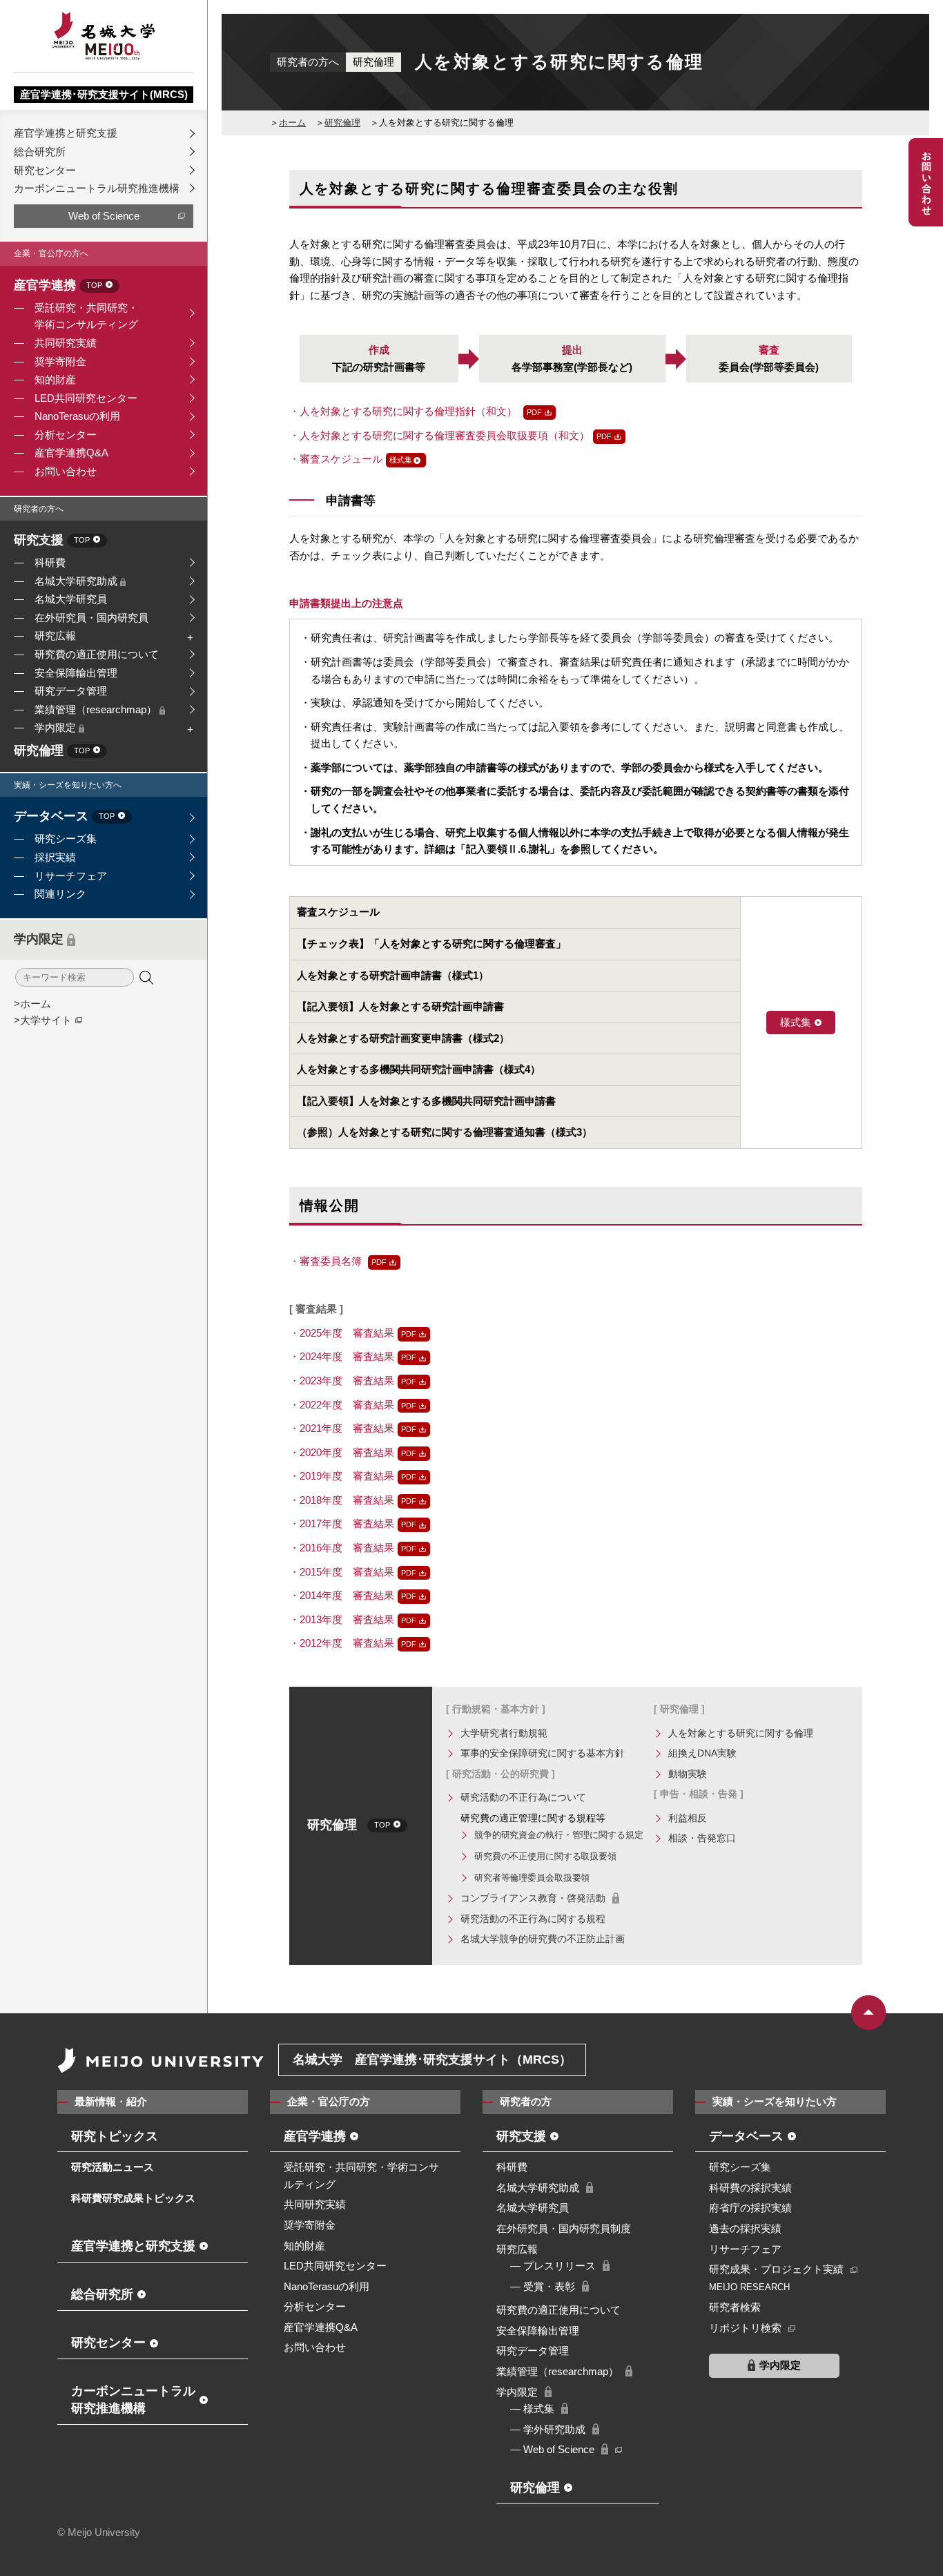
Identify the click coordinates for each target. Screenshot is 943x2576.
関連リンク (60, 894)
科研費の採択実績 (750, 2188)
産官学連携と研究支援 (66, 133)
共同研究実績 (66, 343)
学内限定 (57, 727)
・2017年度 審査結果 (342, 1523)
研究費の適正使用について (97, 654)
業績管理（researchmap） (97, 709)
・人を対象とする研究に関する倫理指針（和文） (405, 411)
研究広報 (55, 636)
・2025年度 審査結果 (342, 1333)
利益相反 (688, 1818)
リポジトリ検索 (745, 2328)
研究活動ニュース (113, 2167)
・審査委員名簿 (327, 1261)
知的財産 (55, 379)
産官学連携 (58, 286)
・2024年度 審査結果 (342, 1356)
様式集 (796, 1022)
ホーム (292, 123)
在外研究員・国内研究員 (91, 618)
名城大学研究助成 (77, 581)
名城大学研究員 (71, 599)
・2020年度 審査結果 (342, 1452)
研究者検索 (735, 2307)
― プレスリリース (553, 2266)
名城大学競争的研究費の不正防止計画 (543, 1939)
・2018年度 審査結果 (342, 1500)
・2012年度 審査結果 (342, 1643)
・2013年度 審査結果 (342, 1619)
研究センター (45, 170)
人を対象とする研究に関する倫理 (741, 1733)
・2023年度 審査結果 (342, 1381)
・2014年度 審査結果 (342, 1595)
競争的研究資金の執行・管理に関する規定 (559, 1835)
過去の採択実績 (745, 2228)
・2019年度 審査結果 (342, 1476)
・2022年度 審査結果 (342, 1405)
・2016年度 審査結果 (342, 1548)
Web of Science (104, 216)
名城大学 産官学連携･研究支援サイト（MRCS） (432, 2060)
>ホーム (32, 1004)
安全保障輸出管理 (76, 673)
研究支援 (52, 541)
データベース (64, 817)
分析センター (66, 435)
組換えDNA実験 (702, 1753)
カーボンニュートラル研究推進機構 (97, 188)
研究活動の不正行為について (523, 1797)
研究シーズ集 (66, 839)
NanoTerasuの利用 (77, 416)
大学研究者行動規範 (504, 1733)
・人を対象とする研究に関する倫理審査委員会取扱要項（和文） (439, 435)
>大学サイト (43, 1020)
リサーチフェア (71, 876)
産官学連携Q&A (71, 453)
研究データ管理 (71, 691)
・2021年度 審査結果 (342, 1428)
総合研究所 (40, 152)
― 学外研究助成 (548, 2429)
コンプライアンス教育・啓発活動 (533, 1898)
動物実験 (688, 1774)
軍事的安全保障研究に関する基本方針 (543, 1753)
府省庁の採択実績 (750, 2208)
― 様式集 (532, 2409)
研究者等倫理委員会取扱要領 (532, 1878)
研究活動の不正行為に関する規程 (533, 1919)
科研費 (50, 562)
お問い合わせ (66, 471)
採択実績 (55, 857)
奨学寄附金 (60, 361)
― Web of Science (552, 2449)
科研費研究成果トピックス (133, 2198)
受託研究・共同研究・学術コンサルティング (86, 316)
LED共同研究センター (86, 398)
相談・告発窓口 (702, 1838)
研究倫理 (52, 751)
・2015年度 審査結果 (342, 1572)
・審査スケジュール (336, 459)
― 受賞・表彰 (543, 2286)
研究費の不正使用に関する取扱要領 (545, 1856)
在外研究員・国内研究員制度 (564, 2228)
